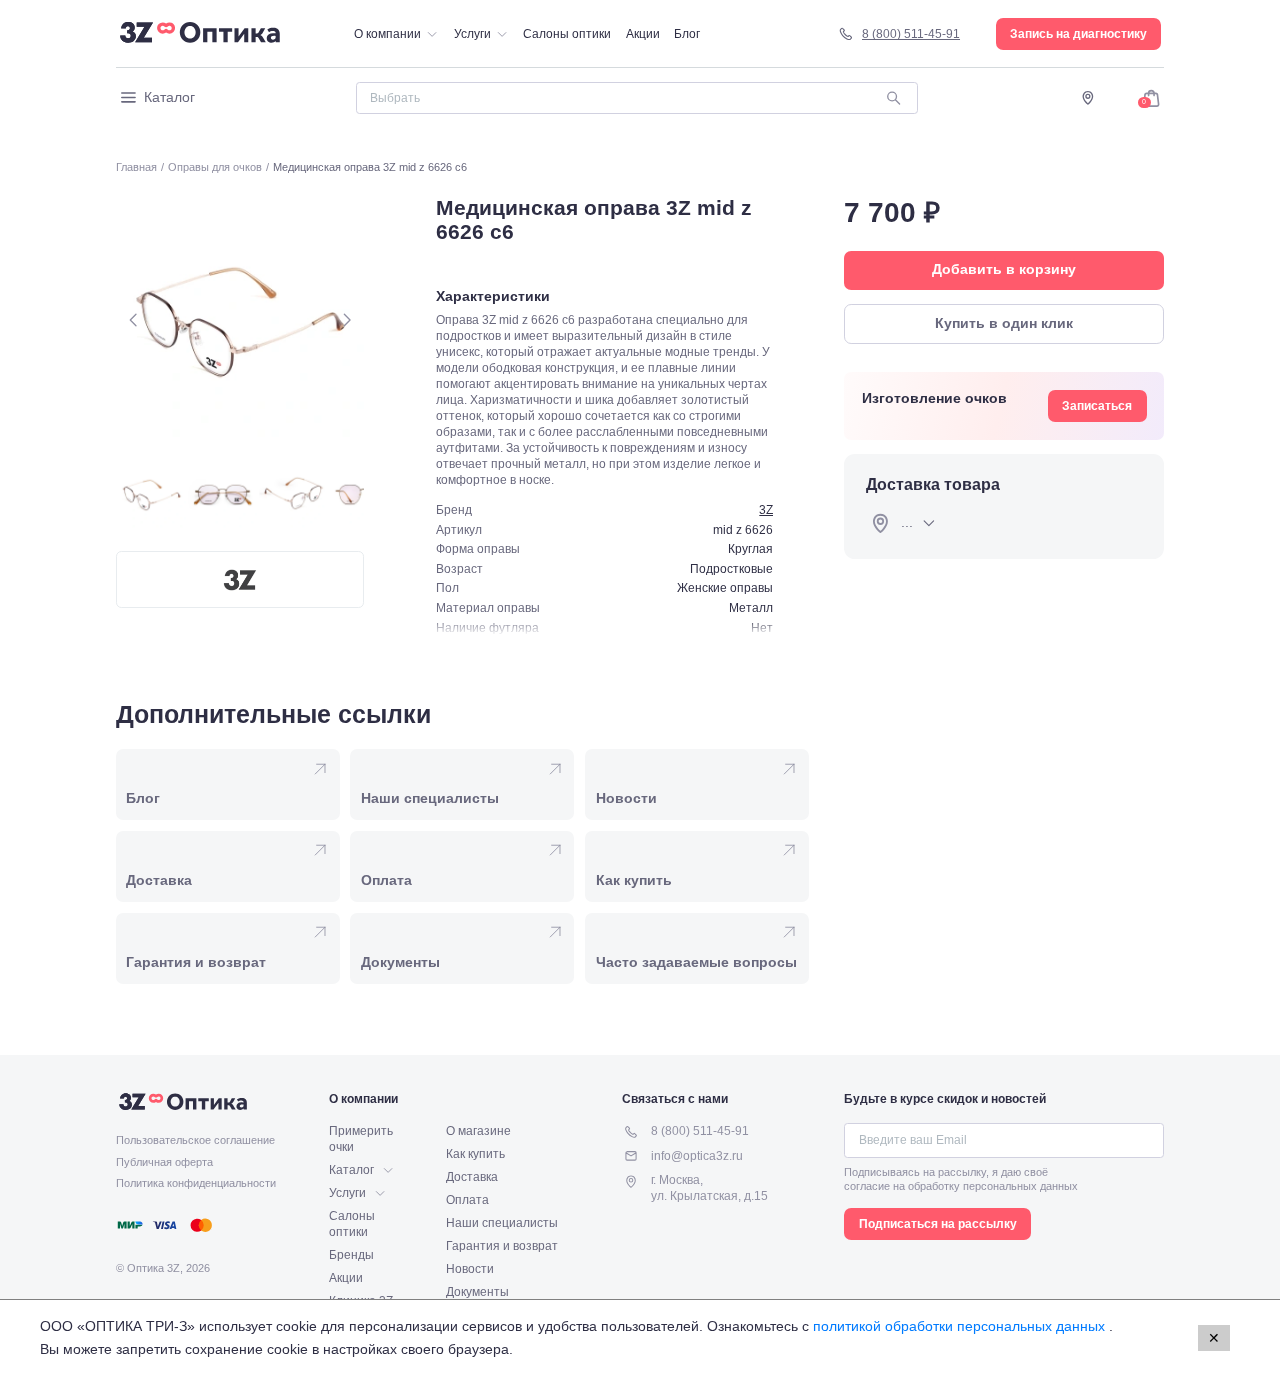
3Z (766, 510)
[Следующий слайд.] (346, 319)
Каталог (169, 97)
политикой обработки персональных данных (961, 1326)
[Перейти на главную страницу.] (200, 34)
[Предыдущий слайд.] (133, 319)
